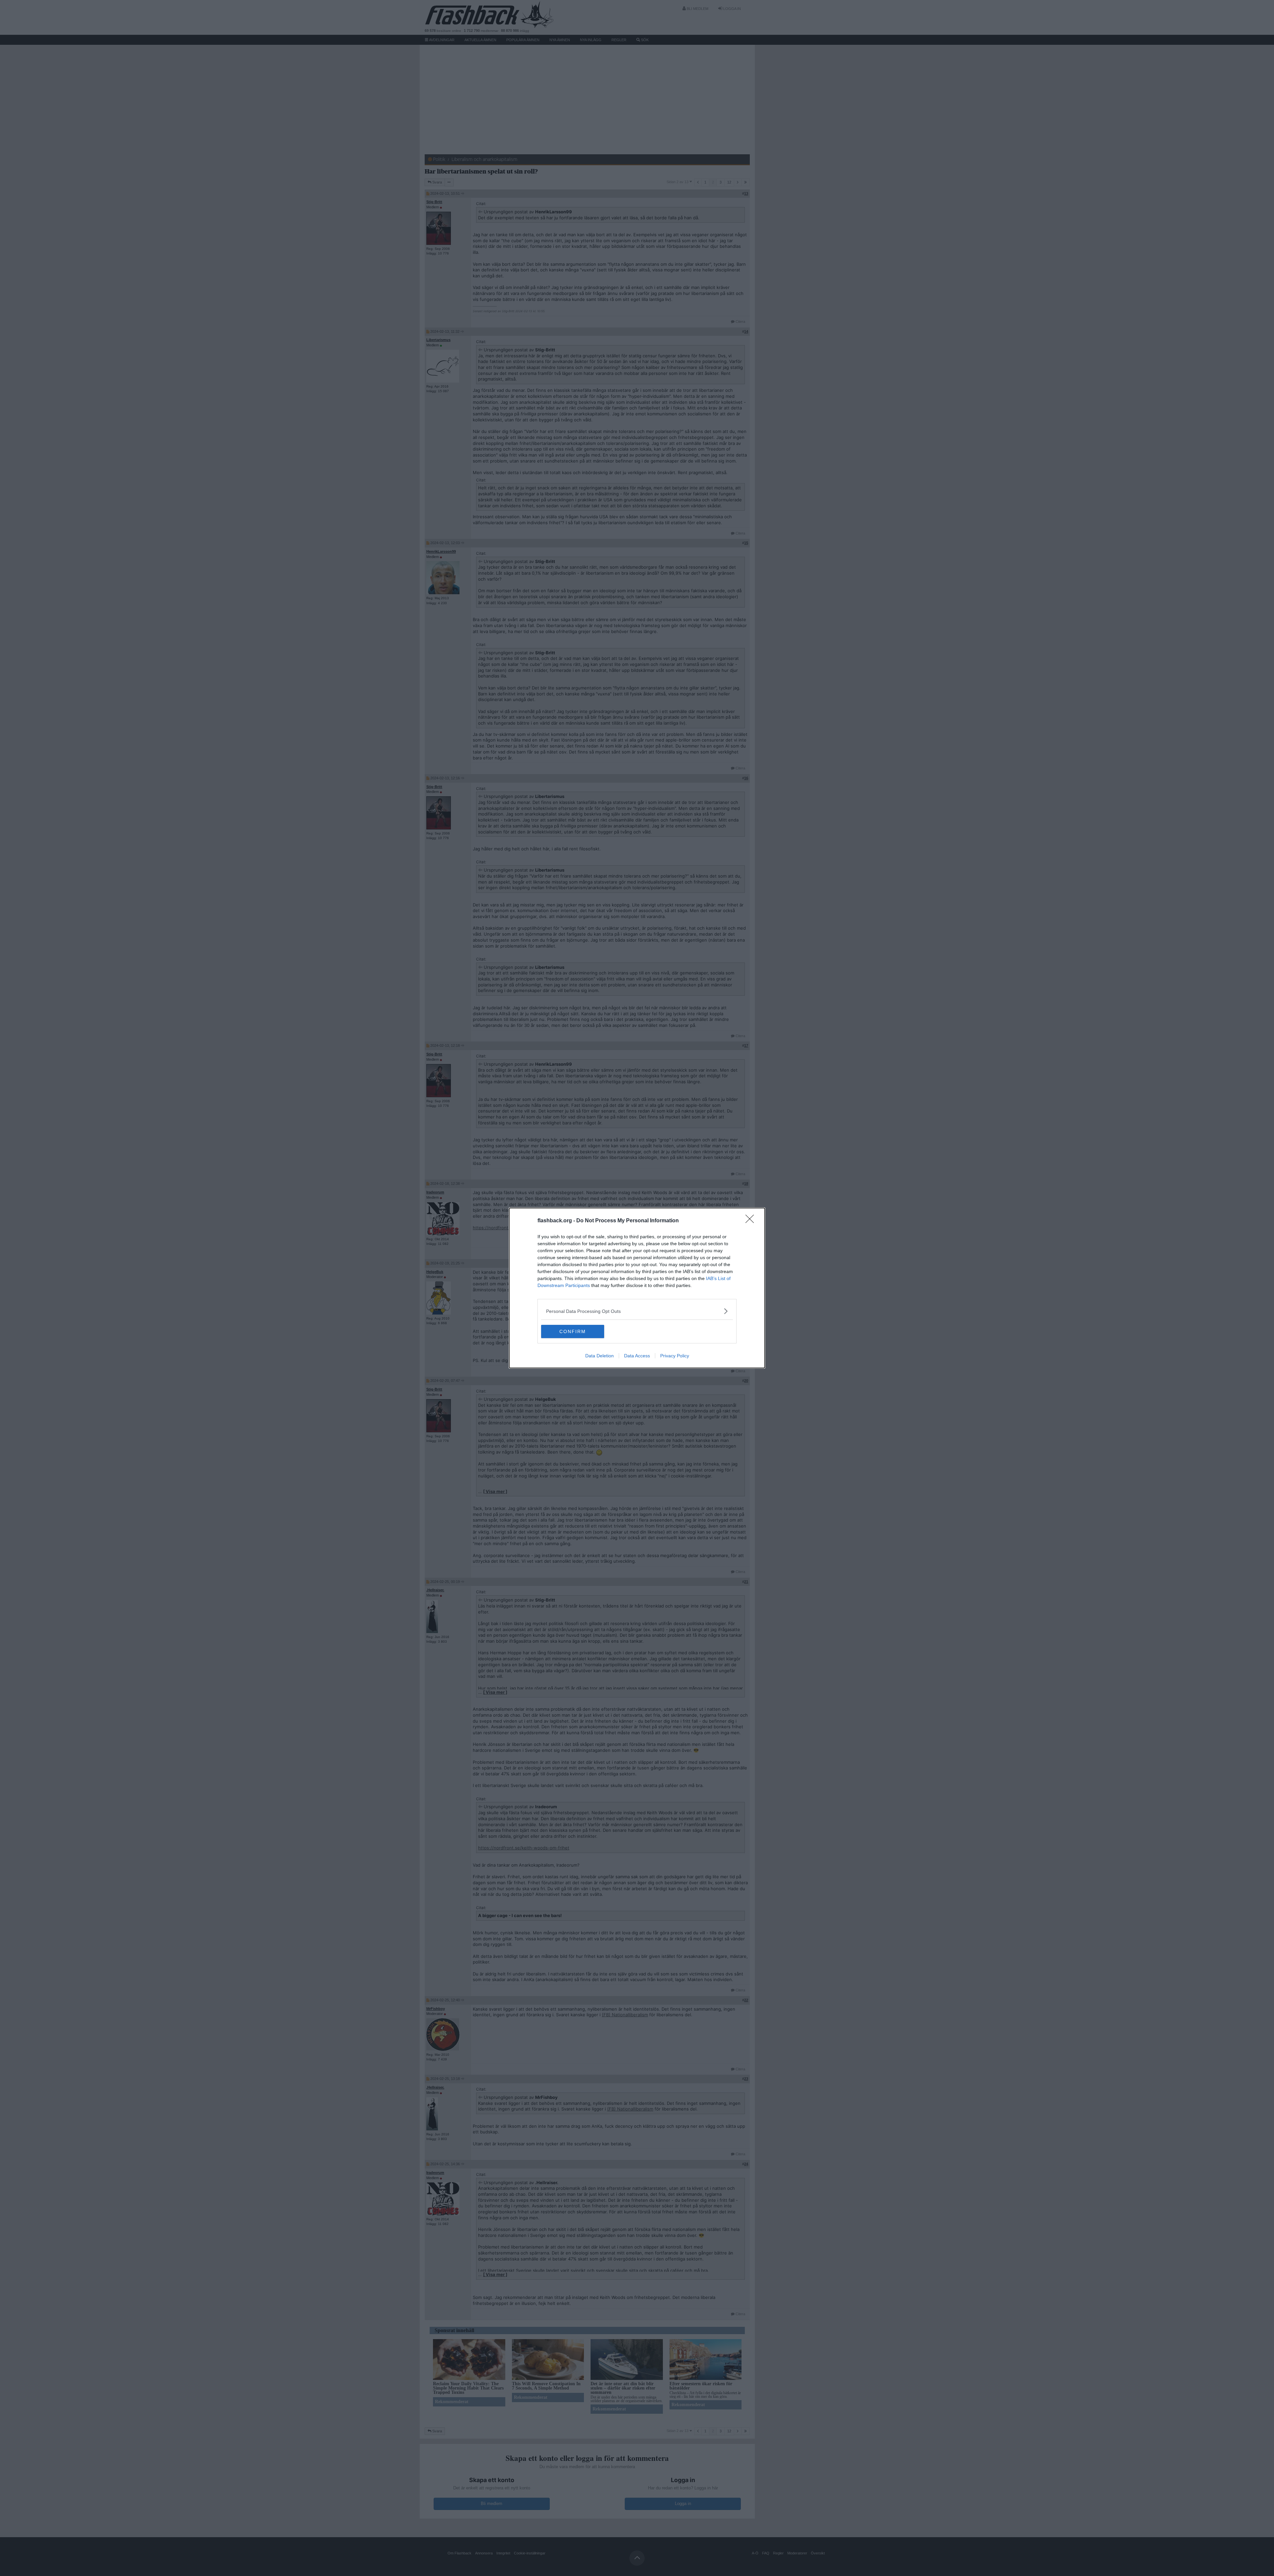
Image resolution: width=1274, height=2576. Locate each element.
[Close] (752, 1221)
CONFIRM (573, 1331)
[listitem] (637, 1311)
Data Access (637, 1356)
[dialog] (637, 1288)
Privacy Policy (675, 1356)
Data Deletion (600, 1356)
